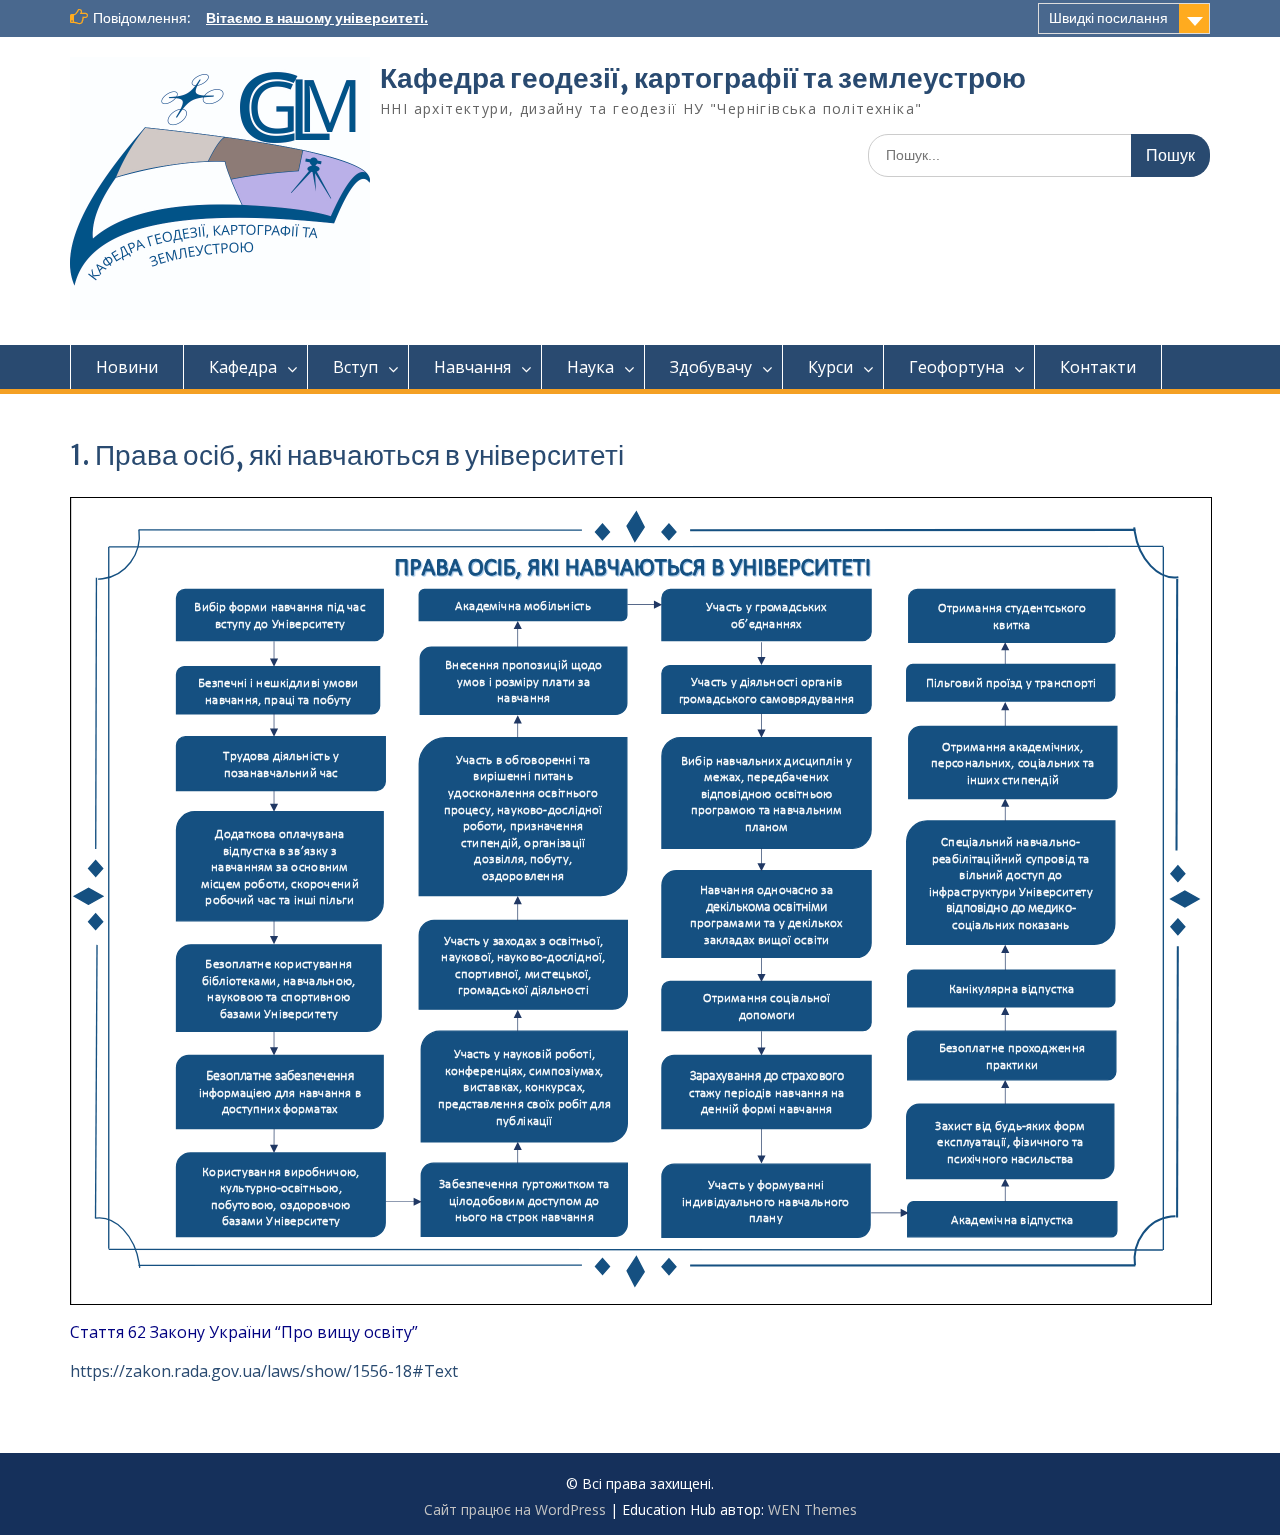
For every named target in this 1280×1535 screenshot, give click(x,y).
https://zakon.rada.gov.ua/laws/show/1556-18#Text (264, 1371)
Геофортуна (956, 367)
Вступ (355, 367)
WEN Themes (812, 1509)
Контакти (1098, 367)
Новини (127, 367)
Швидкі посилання (1108, 18)
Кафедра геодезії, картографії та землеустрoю (703, 78)
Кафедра (243, 367)
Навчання (472, 367)
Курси (830, 367)
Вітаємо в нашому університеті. (317, 18)
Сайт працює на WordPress (515, 1509)
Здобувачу (711, 367)
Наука (590, 367)
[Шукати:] (1039, 154)
